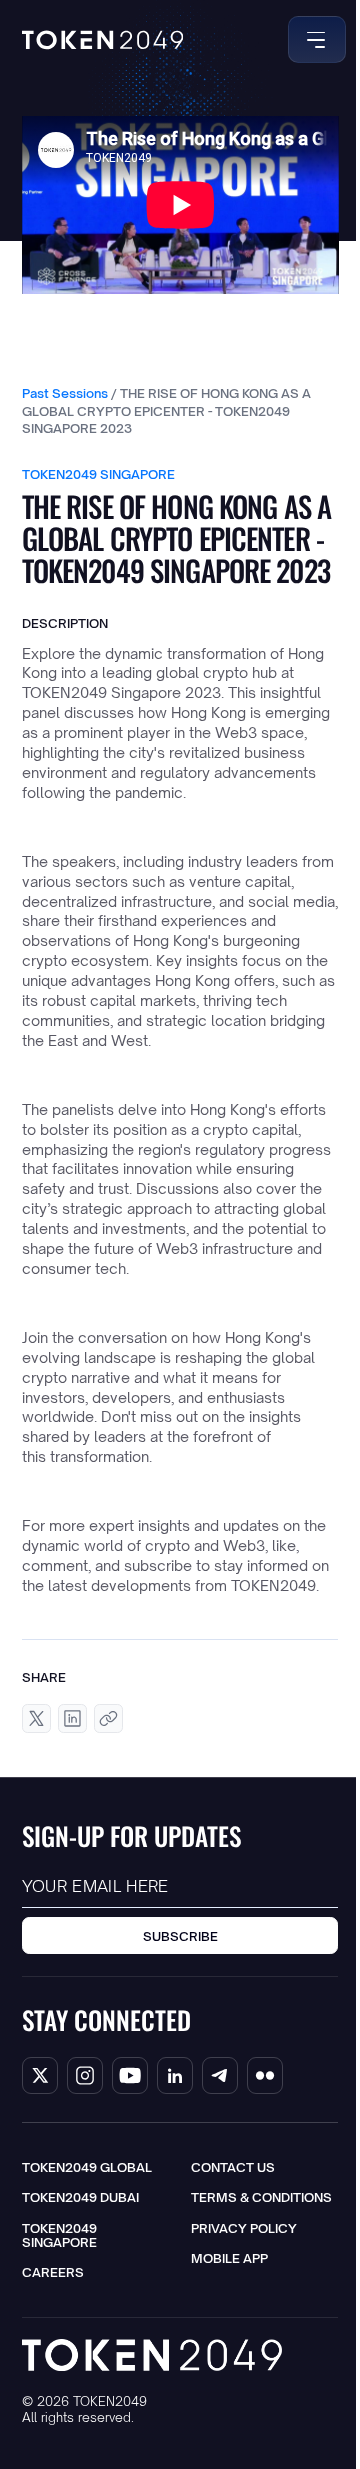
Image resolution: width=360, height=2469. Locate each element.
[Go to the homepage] (152, 2355)
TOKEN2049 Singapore (59, 2235)
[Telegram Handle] (220, 2075)
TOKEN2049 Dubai (80, 2197)
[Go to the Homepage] (102, 40)
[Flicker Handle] (265, 2075)
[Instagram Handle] (85, 2075)
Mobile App (229, 2258)
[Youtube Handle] (130, 2075)
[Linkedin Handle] (175, 2075)
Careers (53, 2272)
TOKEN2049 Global (87, 2167)
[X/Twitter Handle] (40, 2075)
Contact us (233, 2167)
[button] (313, 39)
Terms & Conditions (261, 2197)
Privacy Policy (244, 2228)
